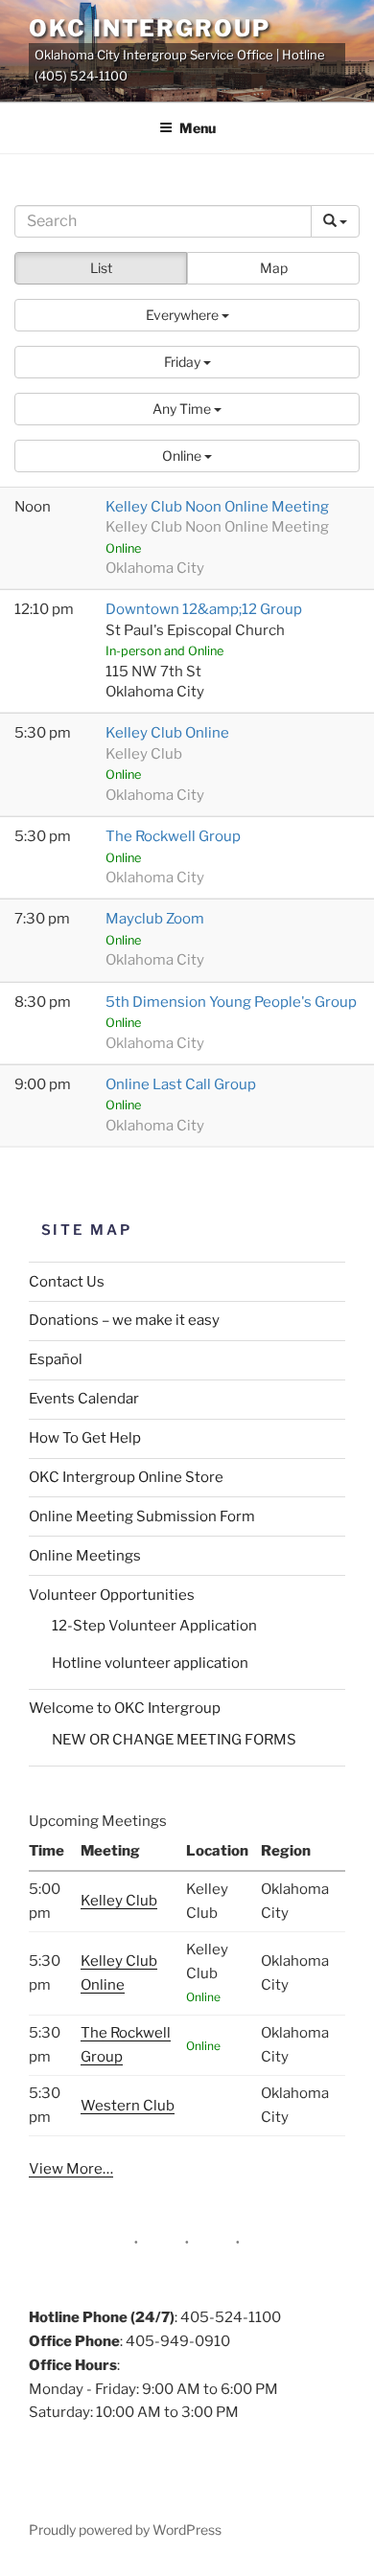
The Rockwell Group (173, 836)
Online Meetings (85, 1556)
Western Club (128, 2106)
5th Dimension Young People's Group (231, 1002)
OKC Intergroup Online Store (126, 1477)
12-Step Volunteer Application (154, 1626)
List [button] (101, 268)
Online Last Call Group (181, 1084)
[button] (187, 315)
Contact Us (67, 1282)
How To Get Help (85, 1438)
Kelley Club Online (167, 733)
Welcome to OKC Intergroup (125, 1708)
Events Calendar (84, 1399)
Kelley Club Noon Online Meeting (217, 507)
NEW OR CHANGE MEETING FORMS (174, 1740)
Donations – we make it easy (124, 1320)
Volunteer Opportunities (112, 1595)
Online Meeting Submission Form (142, 1516)
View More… (71, 2169)
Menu (198, 128)
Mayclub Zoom (155, 919)
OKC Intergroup (150, 28)
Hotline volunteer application (150, 1663)
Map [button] (274, 268)
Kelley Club (119, 1901)
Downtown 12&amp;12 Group (204, 609)
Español (56, 1359)
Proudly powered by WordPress (125, 2530)
